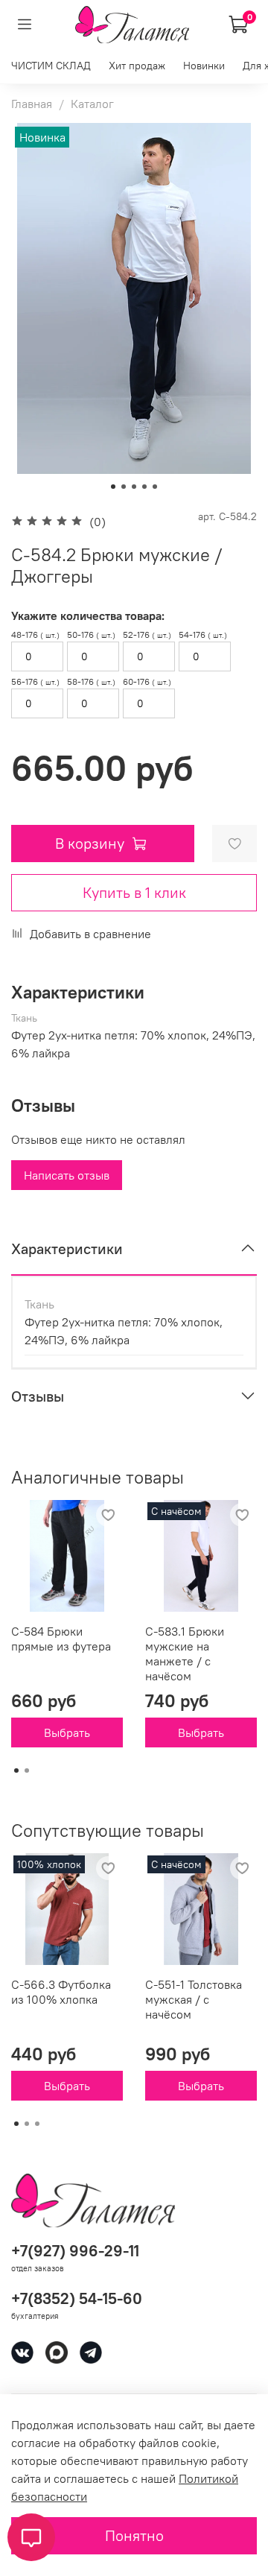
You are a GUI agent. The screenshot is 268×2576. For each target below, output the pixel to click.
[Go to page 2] (27, 1770)
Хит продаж (137, 66)
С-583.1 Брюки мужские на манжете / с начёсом (185, 1653)
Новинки (204, 66)
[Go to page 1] (16, 1770)
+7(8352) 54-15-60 (77, 2298)
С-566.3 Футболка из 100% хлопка (61, 1992)
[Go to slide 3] (134, 487)
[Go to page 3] (37, 2124)
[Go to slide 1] (113, 487)
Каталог (92, 104)
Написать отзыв (67, 1175)
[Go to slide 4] (144, 487)
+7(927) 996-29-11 (75, 2251)
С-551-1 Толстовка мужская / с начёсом (194, 1999)
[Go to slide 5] (155, 487)
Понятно (134, 2535)
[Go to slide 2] (124, 487)
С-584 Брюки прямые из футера (61, 1639)
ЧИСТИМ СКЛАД (51, 66)
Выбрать (67, 1732)
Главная (32, 104)
